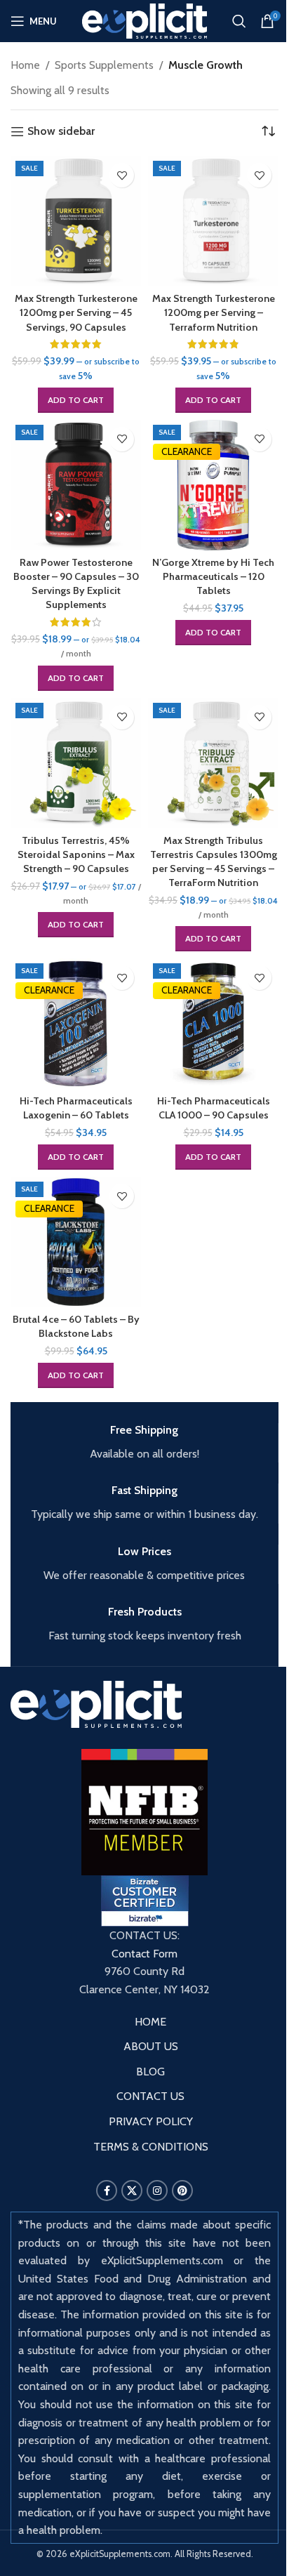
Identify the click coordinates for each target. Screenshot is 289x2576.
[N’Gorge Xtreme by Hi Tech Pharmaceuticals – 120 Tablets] (213, 485)
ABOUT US (151, 2046)
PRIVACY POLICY (151, 2121)
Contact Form (144, 1954)
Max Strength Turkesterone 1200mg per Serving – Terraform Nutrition (214, 312)
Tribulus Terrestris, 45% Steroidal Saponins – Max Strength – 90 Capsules (76, 854)
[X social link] (132, 2191)
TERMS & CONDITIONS (151, 2147)
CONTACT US (150, 2096)
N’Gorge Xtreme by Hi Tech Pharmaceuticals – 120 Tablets (213, 576)
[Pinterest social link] (182, 2191)
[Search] (239, 21)
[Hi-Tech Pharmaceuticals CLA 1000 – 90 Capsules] (213, 1024)
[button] (76, 400)
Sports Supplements (104, 65)
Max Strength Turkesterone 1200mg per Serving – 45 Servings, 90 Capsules (76, 312)
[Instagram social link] (157, 2191)
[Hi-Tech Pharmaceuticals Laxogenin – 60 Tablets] (76, 1024)
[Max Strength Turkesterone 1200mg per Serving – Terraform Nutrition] (213, 221)
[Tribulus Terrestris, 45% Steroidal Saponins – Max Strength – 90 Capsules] (76, 763)
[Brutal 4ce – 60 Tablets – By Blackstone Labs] (76, 1242)
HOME (150, 2022)
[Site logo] (145, 20)
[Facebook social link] (107, 2191)
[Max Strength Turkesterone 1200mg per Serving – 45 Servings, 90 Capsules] (76, 221)
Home (25, 65)
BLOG (150, 2072)
